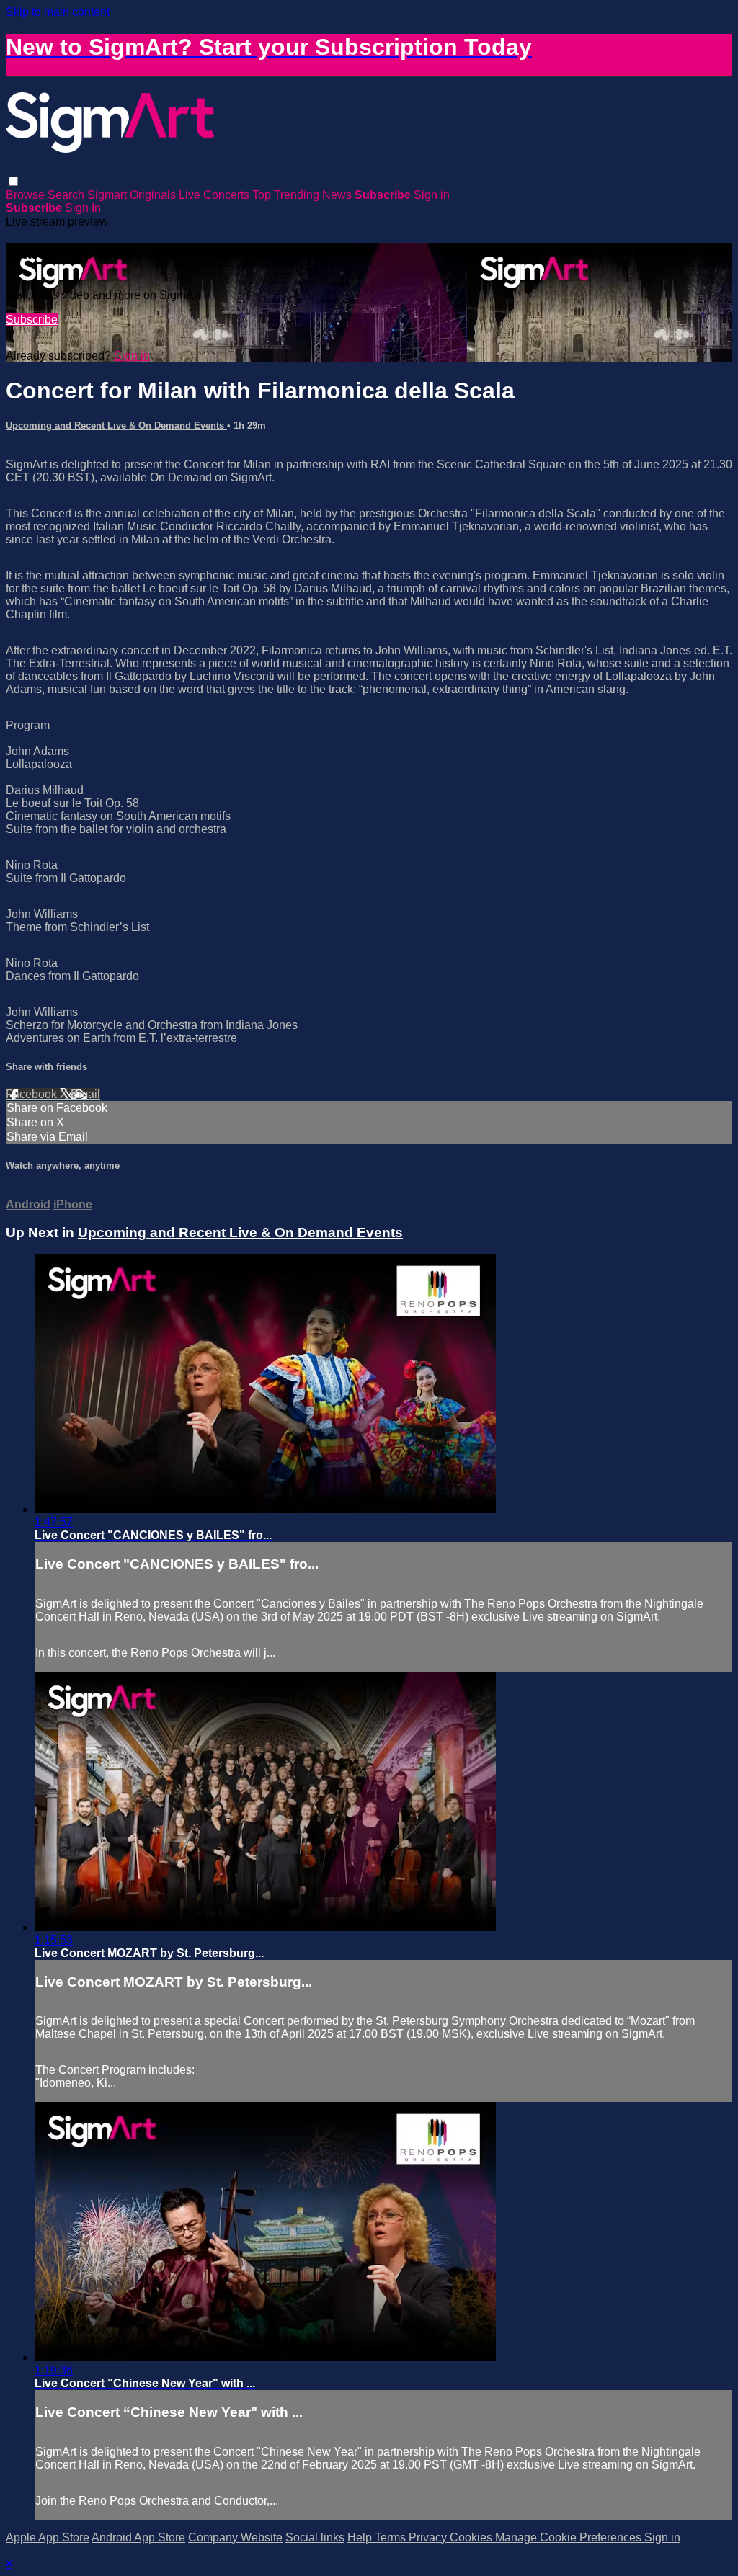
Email (85, 1094)
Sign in (432, 195)
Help (361, 2537)
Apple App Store (48, 2537)
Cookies (472, 2537)
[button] (13, 181)
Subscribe (32, 320)
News (337, 195)
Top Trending (286, 195)
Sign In (83, 208)
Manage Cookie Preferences (570, 2537)
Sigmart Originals (132, 195)
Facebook (33, 1094)
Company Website (235, 2537)
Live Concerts (214, 195)
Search (67, 195)
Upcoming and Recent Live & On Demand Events (116, 425)
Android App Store (138, 2537)
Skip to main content (58, 12)
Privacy (429, 2537)
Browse (27, 195)
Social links (315, 2537)
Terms (392, 2537)
